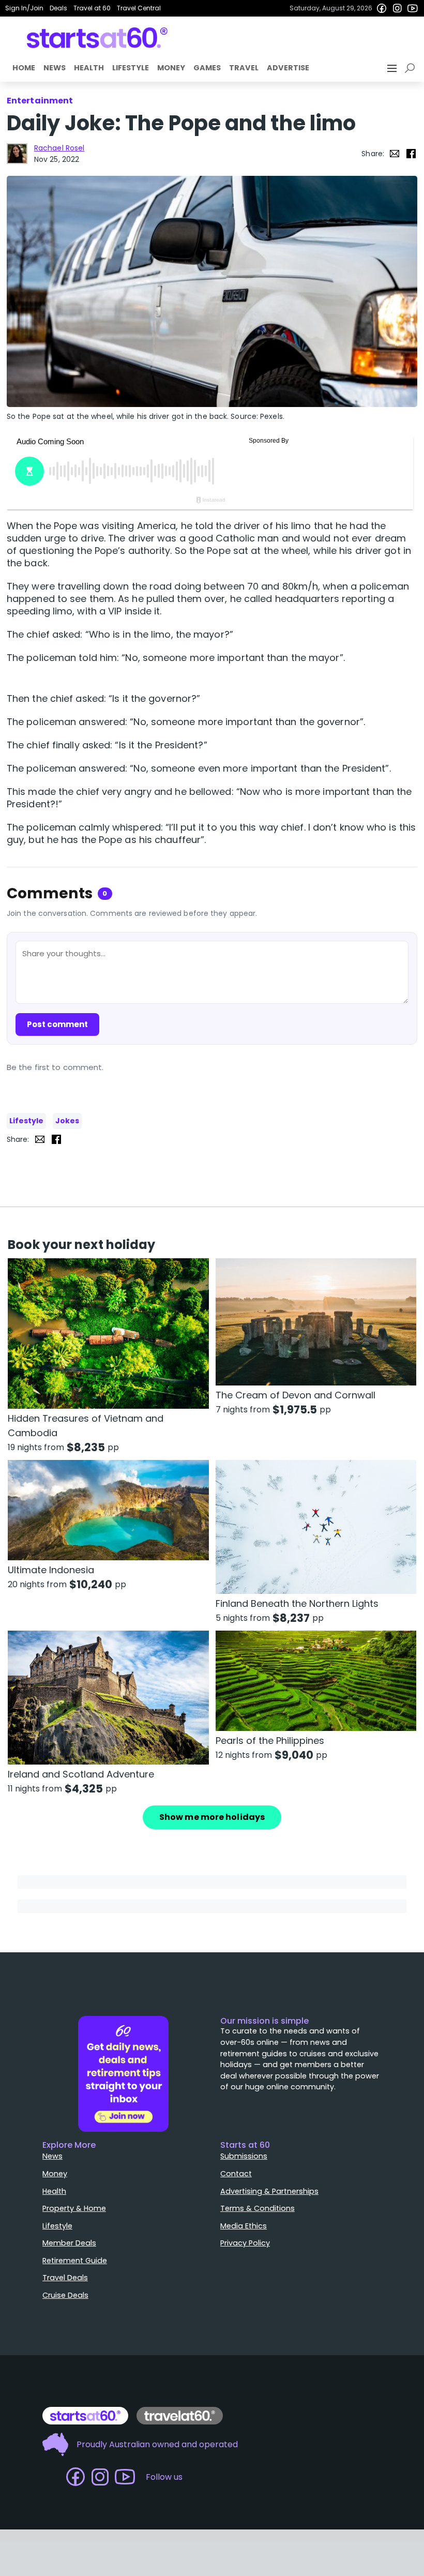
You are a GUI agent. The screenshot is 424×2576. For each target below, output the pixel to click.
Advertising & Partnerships (269, 2191)
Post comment (57, 1024)
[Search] (412, 68)
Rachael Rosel (59, 148)
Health (89, 68)
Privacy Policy (245, 2243)
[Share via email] (395, 154)
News (55, 68)
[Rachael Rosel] (17, 154)
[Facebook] (382, 8)
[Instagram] (397, 8)
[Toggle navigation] (393, 68)
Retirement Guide (75, 2261)
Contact (236, 2174)
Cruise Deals (65, 2295)
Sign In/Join (24, 8)
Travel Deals (65, 2278)
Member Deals (69, 2243)
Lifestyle (131, 68)
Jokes (67, 1121)
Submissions (244, 2156)
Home (24, 68)
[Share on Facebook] (411, 154)
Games (207, 68)
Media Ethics (244, 2226)
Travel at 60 (92, 8)
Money (171, 68)
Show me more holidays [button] (212, 1817)
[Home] (97, 38)
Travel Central (139, 8)
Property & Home (74, 2208)
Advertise (288, 68)
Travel (244, 68)
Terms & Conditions (258, 2208)
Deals (58, 8)
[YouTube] (413, 8)
